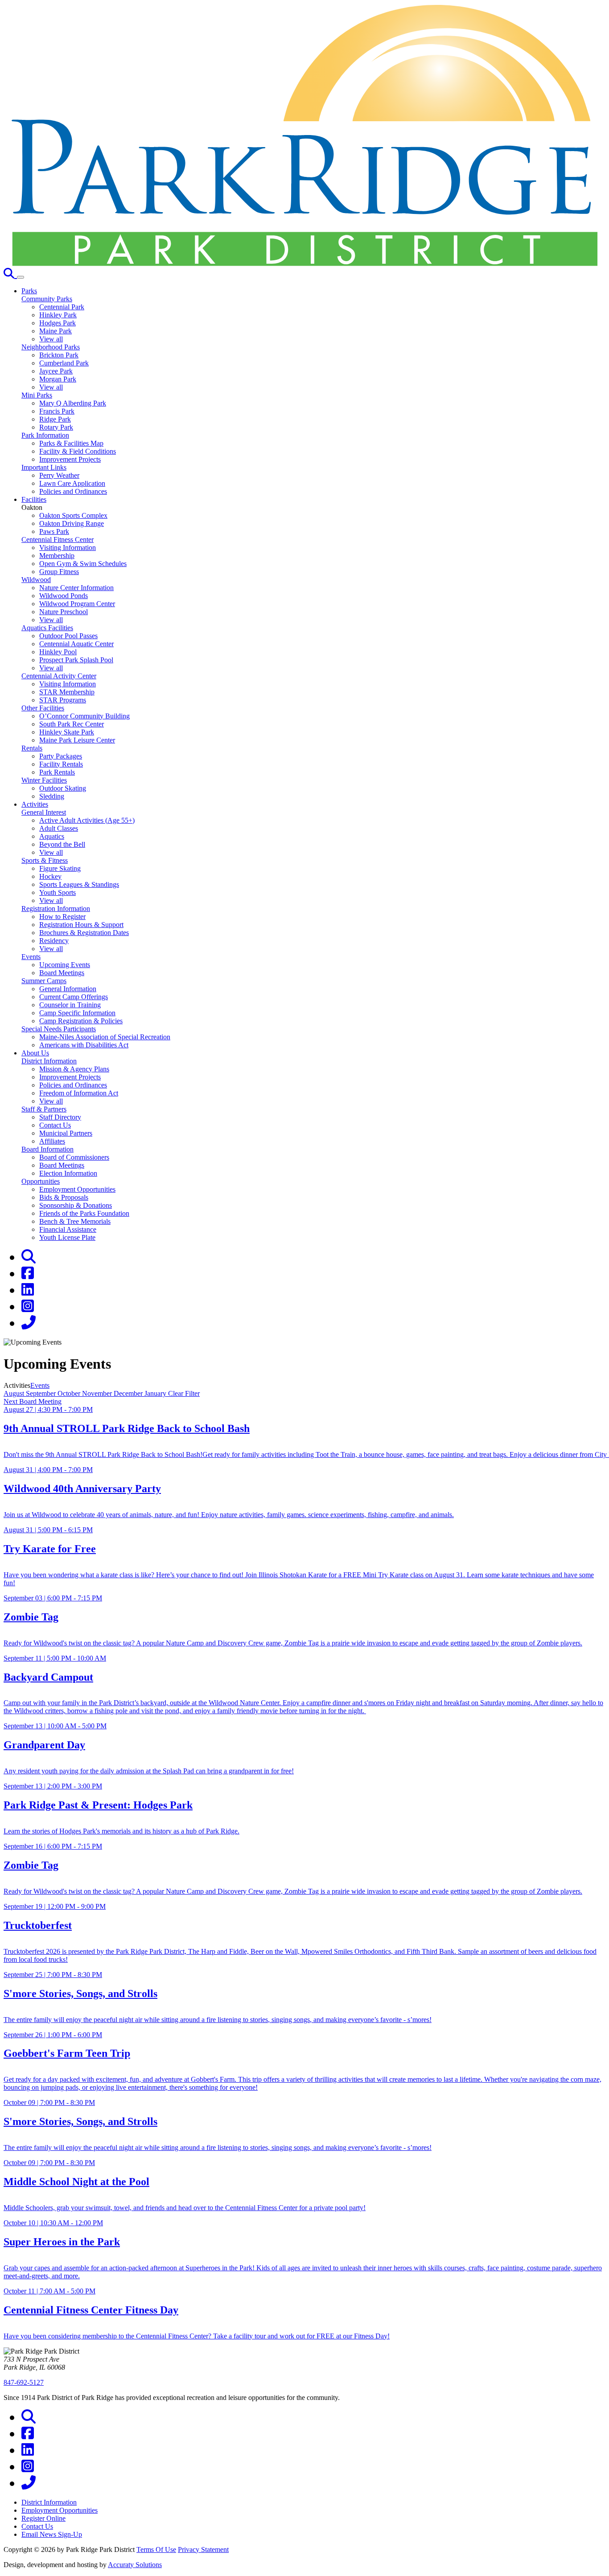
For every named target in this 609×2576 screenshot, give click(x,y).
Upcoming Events (65, 965)
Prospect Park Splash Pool (76, 660)
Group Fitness (59, 572)
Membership (57, 556)
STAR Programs (63, 700)
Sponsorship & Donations (76, 1205)
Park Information (45, 435)
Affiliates (52, 1141)
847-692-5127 (24, 2382)
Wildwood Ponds (64, 596)
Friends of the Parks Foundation (84, 1213)
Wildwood (36, 580)
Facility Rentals (61, 764)
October (70, 1393)
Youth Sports (58, 892)
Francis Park (57, 411)
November (98, 1393)
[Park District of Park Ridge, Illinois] (304, 264)
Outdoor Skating (63, 788)
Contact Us (55, 1125)
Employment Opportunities (77, 1189)
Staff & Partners (44, 1109)
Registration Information (56, 909)
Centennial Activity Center (59, 676)
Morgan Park (58, 379)
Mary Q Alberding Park (73, 403)
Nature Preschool (64, 612)
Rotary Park (56, 427)
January (156, 1393)
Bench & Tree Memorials (75, 1221)
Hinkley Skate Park (67, 732)
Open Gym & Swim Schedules (83, 564)
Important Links (44, 467)
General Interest (44, 812)
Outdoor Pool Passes (68, 636)
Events (31, 957)
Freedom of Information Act (79, 1093)
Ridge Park (55, 419)
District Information (49, 1061)
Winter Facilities (44, 780)
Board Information (47, 1149)
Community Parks (47, 299)
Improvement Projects (70, 459)
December (129, 1393)
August (15, 1393)
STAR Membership (67, 692)
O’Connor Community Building (84, 716)
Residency (54, 941)
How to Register (62, 917)
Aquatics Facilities (47, 628)
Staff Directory (60, 1117)
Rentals (32, 748)
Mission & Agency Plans (74, 1069)
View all (51, 339)
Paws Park (54, 531)
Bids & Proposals (64, 1197)
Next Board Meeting (33, 1401)
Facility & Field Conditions (78, 451)
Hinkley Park (58, 315)
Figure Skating (60, 868)
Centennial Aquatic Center (76, 644)
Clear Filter (184, 1393)
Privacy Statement (203, 2549)
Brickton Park (59, 355)
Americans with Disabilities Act (84, 1045)
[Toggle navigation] (21, 277)
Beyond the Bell (62, 844)
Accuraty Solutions (135, 2565)
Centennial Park (62, 307)
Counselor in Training (70, 1005)
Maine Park (56, 331)
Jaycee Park (56, 371)
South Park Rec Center (72, 724)
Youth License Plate (67, 1237)
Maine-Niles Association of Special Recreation (105, 1037)
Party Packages (61, 756)
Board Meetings (62, 973)
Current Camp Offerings (74, 997)
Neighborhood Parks (51, 347)
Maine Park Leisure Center (77, 740)
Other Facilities (43, 708)
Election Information (68, 1173)
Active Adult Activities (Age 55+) (87, 820)
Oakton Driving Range (72, 523)
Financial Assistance (68, 1229)
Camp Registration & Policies (81, 1021)
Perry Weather (59, 475)
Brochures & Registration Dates (84, 933)
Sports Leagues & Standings (79, 884)
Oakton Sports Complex (73, 515)
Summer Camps (44, 981)
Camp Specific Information (77, 1013)
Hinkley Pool (58, 652)
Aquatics (52, 836)
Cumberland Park (64, 363)
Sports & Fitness (45, 860)
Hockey (50, 876)
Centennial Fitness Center (58, 539)
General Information (68, 989)
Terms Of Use (156, 2549)
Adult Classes (59, 828)
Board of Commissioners (74, 1157)
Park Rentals (57, 772)
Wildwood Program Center (77, 604)
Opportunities (41, 1181)
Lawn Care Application (72, 483)
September (42, 1393)
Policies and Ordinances (73, 491)
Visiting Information (68, 548)
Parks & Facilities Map (71, 443)
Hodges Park (58, 323)
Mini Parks (37, 395)
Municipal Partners (66, 1133)
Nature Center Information (76, 588)
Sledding (52, 796)
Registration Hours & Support (81, 925)
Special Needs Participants (59, 1029)
